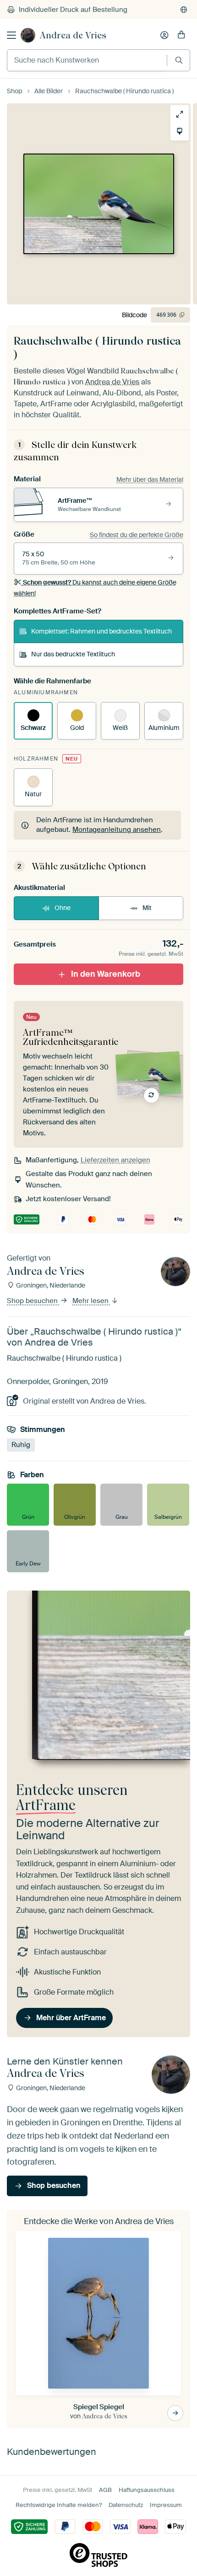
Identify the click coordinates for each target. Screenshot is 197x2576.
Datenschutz (126, 2505)
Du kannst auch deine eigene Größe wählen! (95, 588)
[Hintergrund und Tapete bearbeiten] (176, 131)
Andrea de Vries (73, 35)
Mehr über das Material (150, 479)
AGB (105, 2490)
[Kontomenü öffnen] (164, 35)
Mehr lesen (91, 1301)
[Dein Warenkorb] (181, 35)
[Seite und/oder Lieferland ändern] (184, 10)
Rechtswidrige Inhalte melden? (59, 2505)
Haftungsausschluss (147, 2490)
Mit (147, 908)
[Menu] (11, 35)
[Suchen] (179, 60)
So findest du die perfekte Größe (137, 535)
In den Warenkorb (106, 974)
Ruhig (21, 1445)
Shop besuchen (33, 1301)
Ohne (63, 908)
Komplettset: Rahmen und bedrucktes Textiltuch (101, 631)
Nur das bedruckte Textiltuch (73, 654)
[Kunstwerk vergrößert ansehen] (176, 114)
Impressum (166, 2505)
